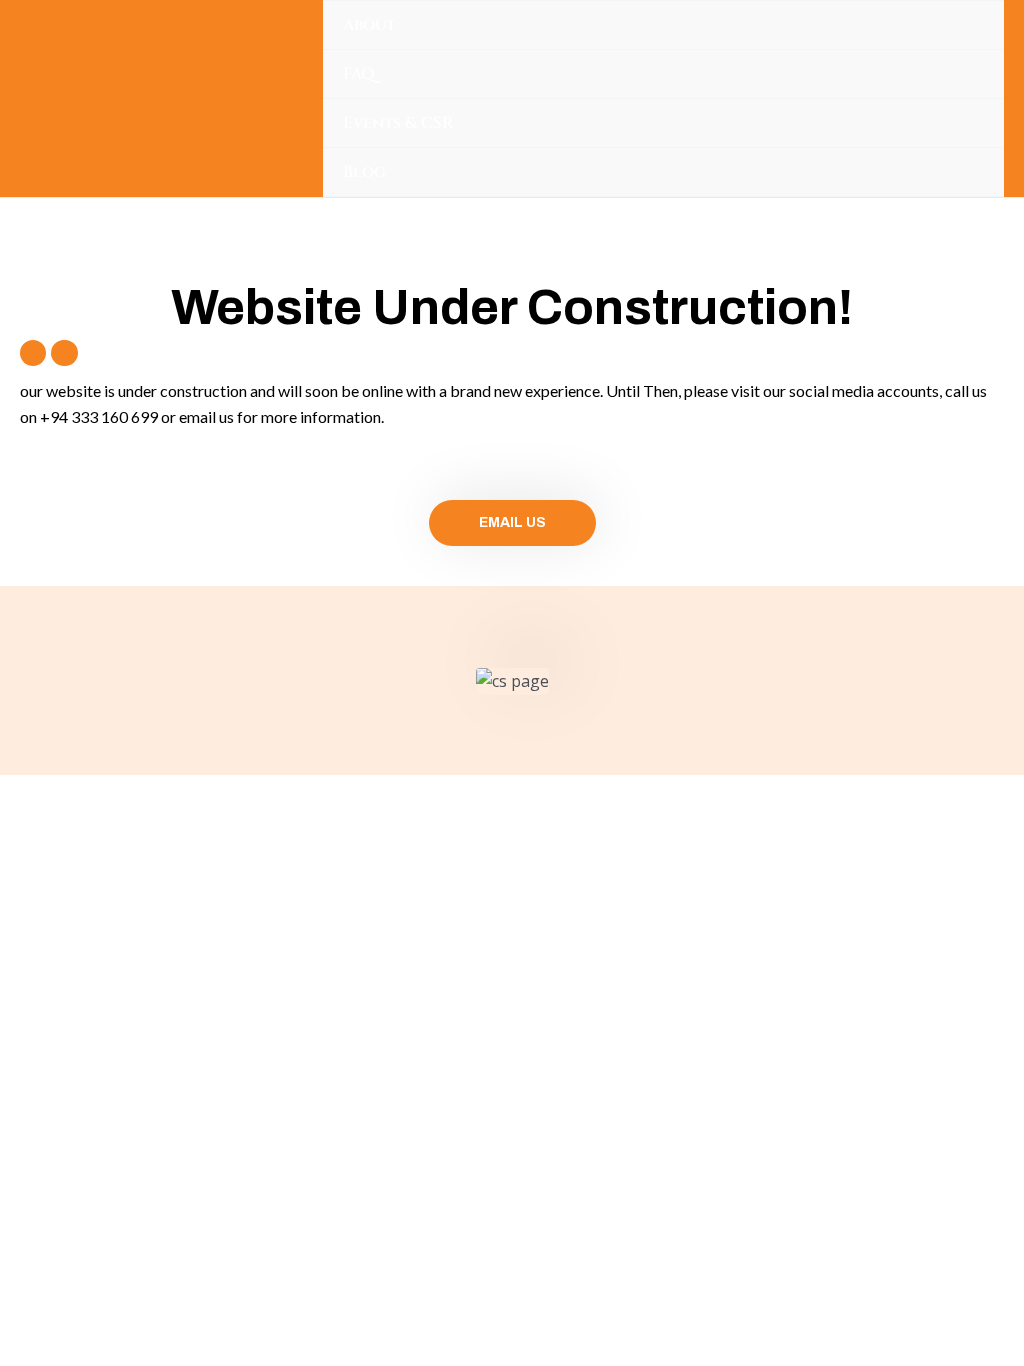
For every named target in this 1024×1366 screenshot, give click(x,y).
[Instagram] (64, 353)
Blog (364, 172)
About (369, 25)
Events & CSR (398, 123)
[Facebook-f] (33, 353)
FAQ (359, 74)
